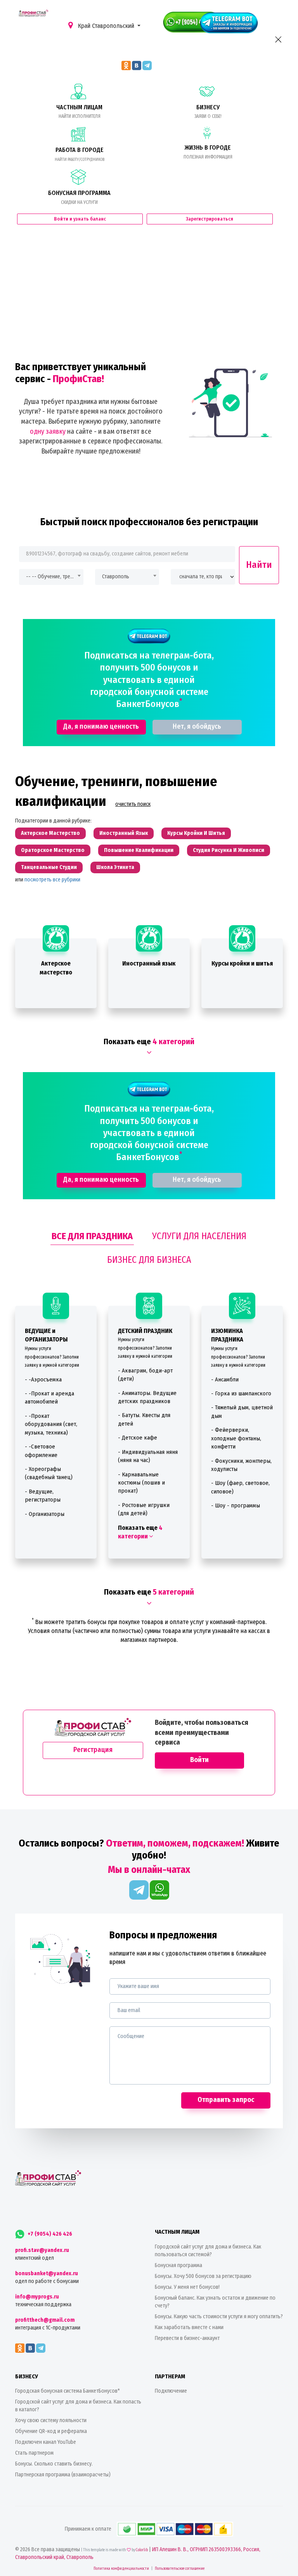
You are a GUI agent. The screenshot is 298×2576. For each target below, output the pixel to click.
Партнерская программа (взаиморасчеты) (63, 2475)
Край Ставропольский (106, 26)
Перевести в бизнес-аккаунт (187, 2338)
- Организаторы (45, 1514)
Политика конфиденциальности (121, 2569)
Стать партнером (34, 2453)
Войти (199, 1760)
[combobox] (51, 577)
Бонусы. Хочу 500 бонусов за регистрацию (203, 2276)
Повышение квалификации (139, 850)
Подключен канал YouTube (46, 2442)
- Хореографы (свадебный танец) (49, 1473)
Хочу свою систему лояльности (51, 2420)
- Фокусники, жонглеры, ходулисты (241, 1465)
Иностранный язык (124, 833)
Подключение (171, 2391)
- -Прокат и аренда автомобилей (49, 1397)
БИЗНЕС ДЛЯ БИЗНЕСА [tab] (149, 1260)
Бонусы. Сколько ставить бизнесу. (54, 2464)
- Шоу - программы (236, 1505)
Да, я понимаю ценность (101, 726)
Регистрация (93, 1750)
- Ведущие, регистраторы (43, 1496)
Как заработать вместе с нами (189, 2327)
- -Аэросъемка (43, 1379)
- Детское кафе (138, 1438)
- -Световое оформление (41, 1451)
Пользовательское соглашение (180, 2569)
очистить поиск (133, 804)
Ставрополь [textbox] (116, 577)
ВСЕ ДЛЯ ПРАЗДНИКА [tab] (92, 1236)
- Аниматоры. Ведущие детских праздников (147, 1397)
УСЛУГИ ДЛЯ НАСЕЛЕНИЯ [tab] (199, 1236)
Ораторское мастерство (53, 850)
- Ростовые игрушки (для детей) (144, 1509)
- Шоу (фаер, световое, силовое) (240, 1487)
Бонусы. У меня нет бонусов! (187, 2287)
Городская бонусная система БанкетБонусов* (68, 2391)
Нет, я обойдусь (197, 726)
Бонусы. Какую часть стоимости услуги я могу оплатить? (219, 2317)
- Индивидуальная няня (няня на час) (148, 1456)
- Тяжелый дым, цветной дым (242, 1411)
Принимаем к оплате (88, 2529)
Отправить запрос (226, 2100)
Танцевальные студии (49, 867)
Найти (259, 565)
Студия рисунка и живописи (229, 850)
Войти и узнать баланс (80, 219)
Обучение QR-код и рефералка (51, 2431)
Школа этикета (115, 867)
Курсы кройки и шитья (196, 833)
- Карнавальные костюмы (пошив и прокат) (141, 1483)
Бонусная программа (178, 2265)
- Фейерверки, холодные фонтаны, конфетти (236, 1438)
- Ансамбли (225, 1379)
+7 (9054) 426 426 (49, 2234)
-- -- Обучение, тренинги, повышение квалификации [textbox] (51, 577)
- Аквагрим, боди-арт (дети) (145, 1375)
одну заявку (48, 431)
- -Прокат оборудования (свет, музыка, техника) (51, 1424)
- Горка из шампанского (241, 1393)
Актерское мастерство (50, 833)
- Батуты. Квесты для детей (144, 1419)
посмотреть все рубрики (52, 880)
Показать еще (140, 1532)
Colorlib (142, 2550)
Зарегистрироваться (210, 219)
